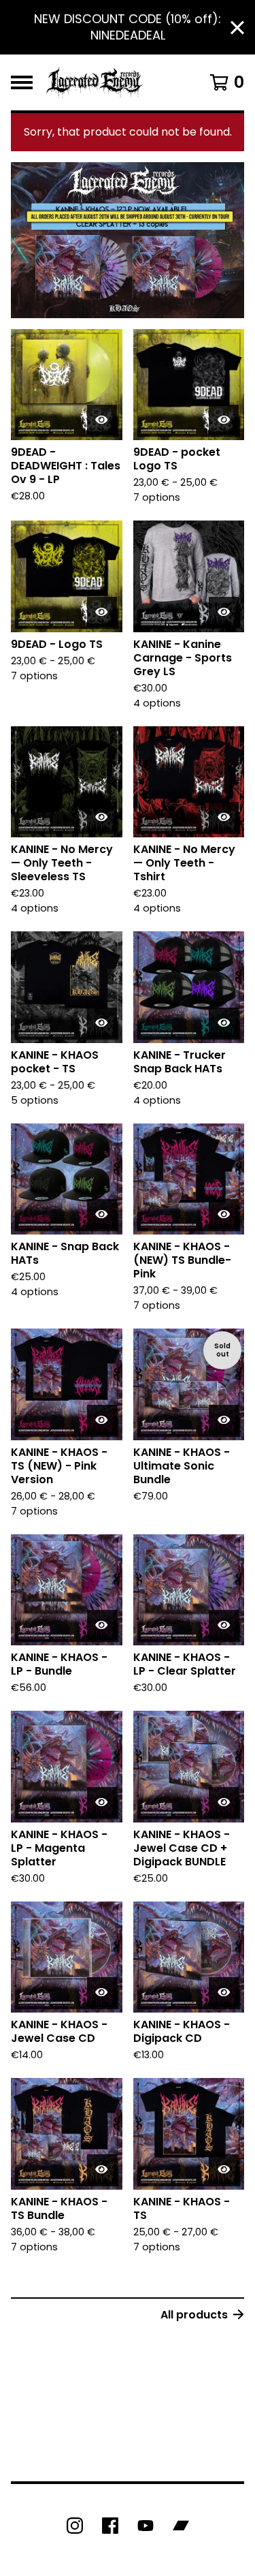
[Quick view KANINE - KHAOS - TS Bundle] (102, 2169)
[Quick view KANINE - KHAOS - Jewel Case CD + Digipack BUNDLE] (224, 1802)
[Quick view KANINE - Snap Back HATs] (102, 1214)
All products (194, 2315)
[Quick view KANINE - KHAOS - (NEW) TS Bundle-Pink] (224, 1214)
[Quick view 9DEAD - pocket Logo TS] (224, 420)
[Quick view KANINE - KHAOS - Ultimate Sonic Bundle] (224, 1420)
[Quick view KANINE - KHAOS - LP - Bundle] (102, 1625)
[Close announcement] (237, 28)
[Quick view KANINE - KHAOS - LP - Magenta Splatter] (102, 1802)
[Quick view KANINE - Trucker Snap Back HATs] (224, 1023)
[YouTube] (146, 2526)
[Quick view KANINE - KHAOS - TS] (224, 2169)
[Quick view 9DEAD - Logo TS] (102, 612)
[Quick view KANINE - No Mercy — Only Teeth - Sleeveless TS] (102, 817)
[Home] (95, 82)
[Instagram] (75, 2526)
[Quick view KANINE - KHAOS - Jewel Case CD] (102, 1992)
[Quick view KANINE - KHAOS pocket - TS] (102, 1023)
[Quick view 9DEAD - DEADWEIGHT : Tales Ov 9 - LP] (102, 420)
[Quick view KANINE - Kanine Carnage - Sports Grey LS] (224, 612)
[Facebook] (110, 2526)
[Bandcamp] (181, 2526)
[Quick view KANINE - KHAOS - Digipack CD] (224, 1992)
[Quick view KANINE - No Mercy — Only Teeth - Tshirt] (224, 817)
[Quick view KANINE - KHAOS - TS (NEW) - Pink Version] (102, 1420)
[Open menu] (22, 82)
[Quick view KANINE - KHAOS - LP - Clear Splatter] (224, 1625)
